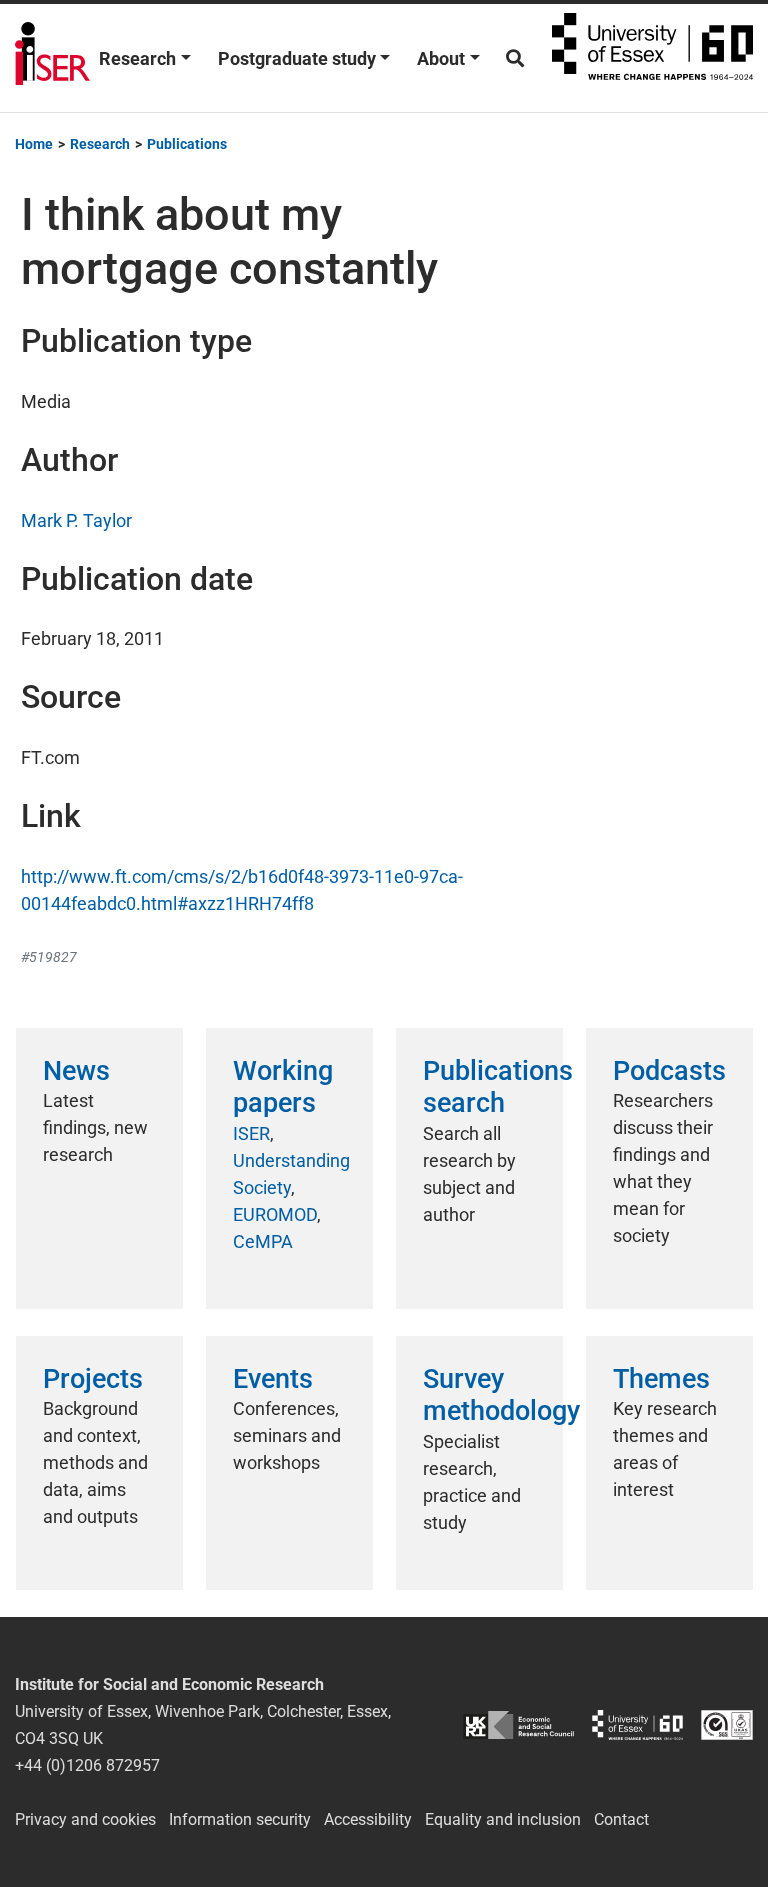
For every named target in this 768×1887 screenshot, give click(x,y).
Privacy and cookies (85, 1819)
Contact (621, 1819)
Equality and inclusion (503, 1819)
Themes (661, 1379)
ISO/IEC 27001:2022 (727, 1724)
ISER (251, 1133)
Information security (240, 1819)
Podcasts (669, 1071)
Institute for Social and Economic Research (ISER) (52, 58)
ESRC (518, 1724)
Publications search (498, 1087)
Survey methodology (501, 1395)
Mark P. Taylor (76, 520)
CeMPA (263, 1241)
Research (137, 58)
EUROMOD (275, 1214)
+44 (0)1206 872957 (87, 1765)
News (76, 1071)
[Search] (515, 58)
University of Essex (652, 58)
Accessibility (368, 1819)
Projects (93, 1379)
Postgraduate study (297, 58)
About (441, 58)
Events (273, 1379)
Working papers (283, 1087)
